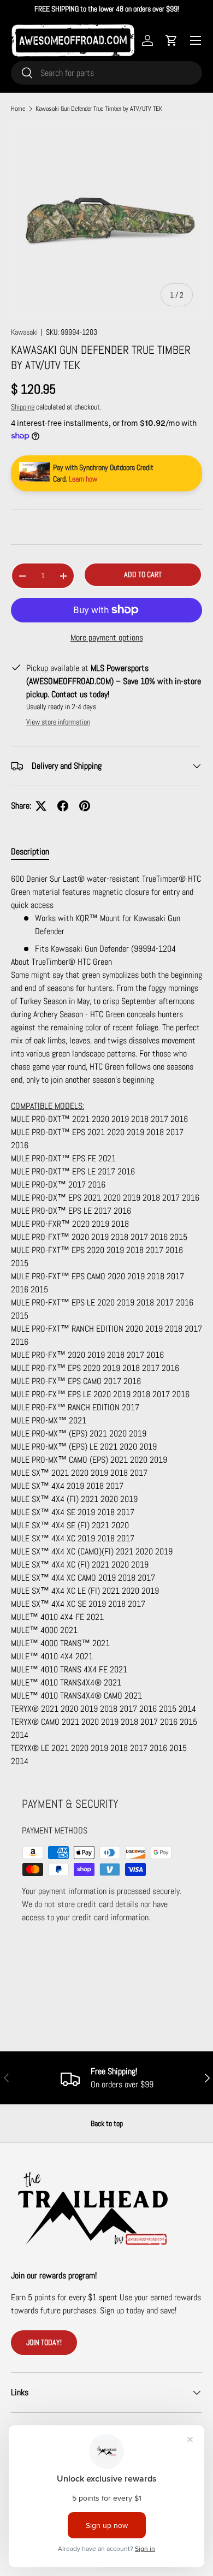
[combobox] (106, 73)
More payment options (107, 637)
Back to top (107, 2123)
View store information (58, 722)
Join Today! (44, 2342)
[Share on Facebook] (63, 806)
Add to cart (143, 574)
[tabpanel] (106, 1320)
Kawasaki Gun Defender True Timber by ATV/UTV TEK (99, 109)
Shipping (23, 407)
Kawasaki (24, 332)
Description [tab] (30, 851)
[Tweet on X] (41, 806)
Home (18, 109)
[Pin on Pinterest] (85, 806)
